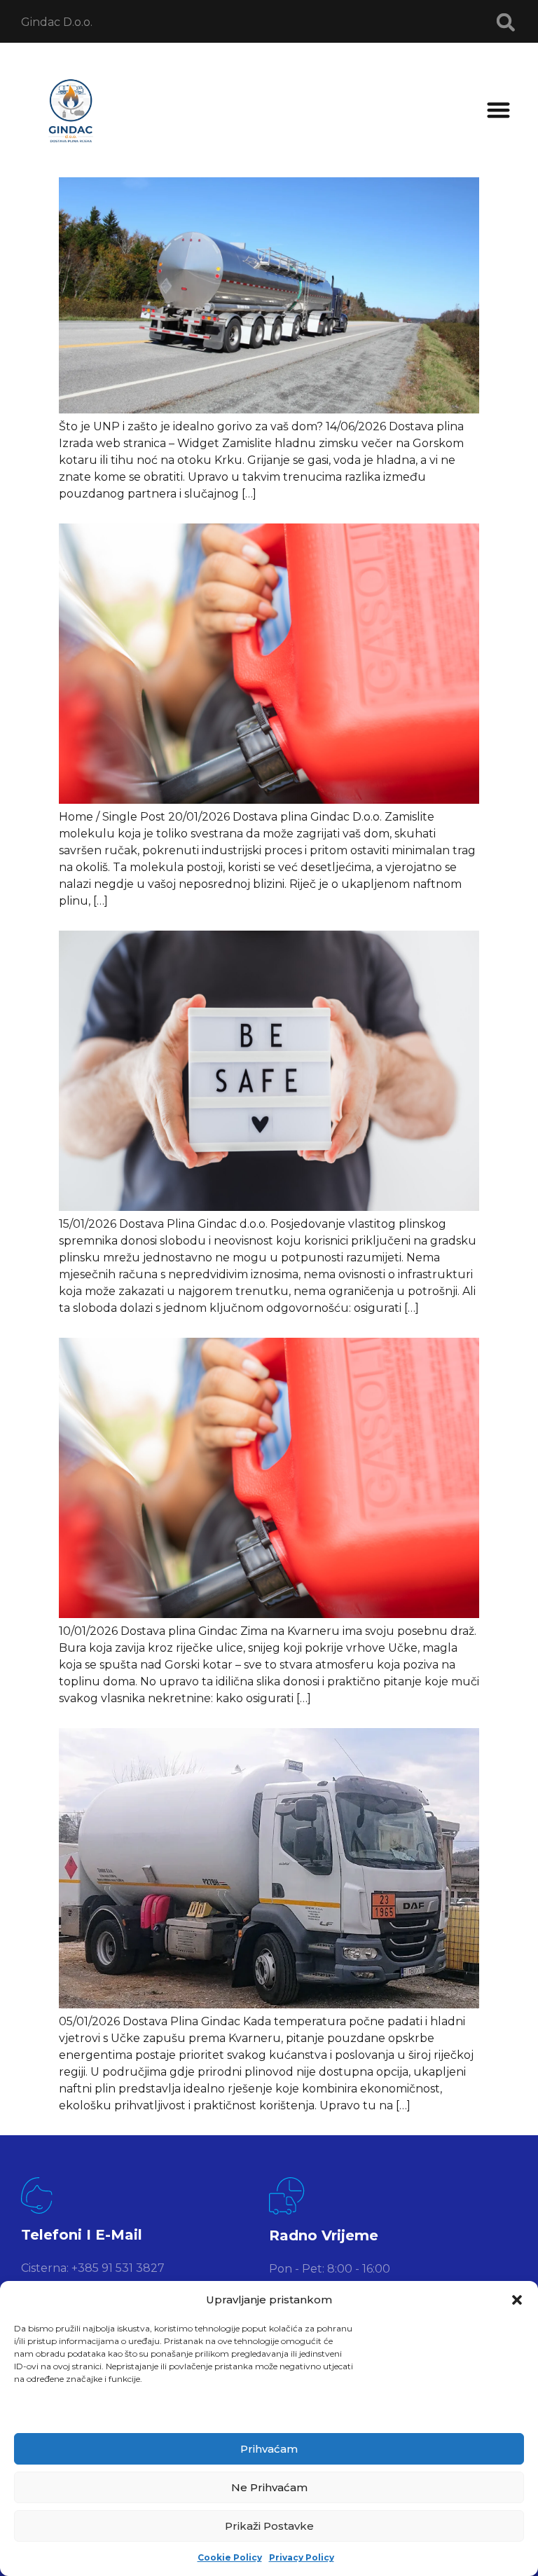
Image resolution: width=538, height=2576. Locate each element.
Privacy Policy (302, 2557)
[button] (517, 2300)
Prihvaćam (269, 2449)
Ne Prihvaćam (269, 2487)
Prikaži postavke (269, 2526)
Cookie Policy (230, 2557)
